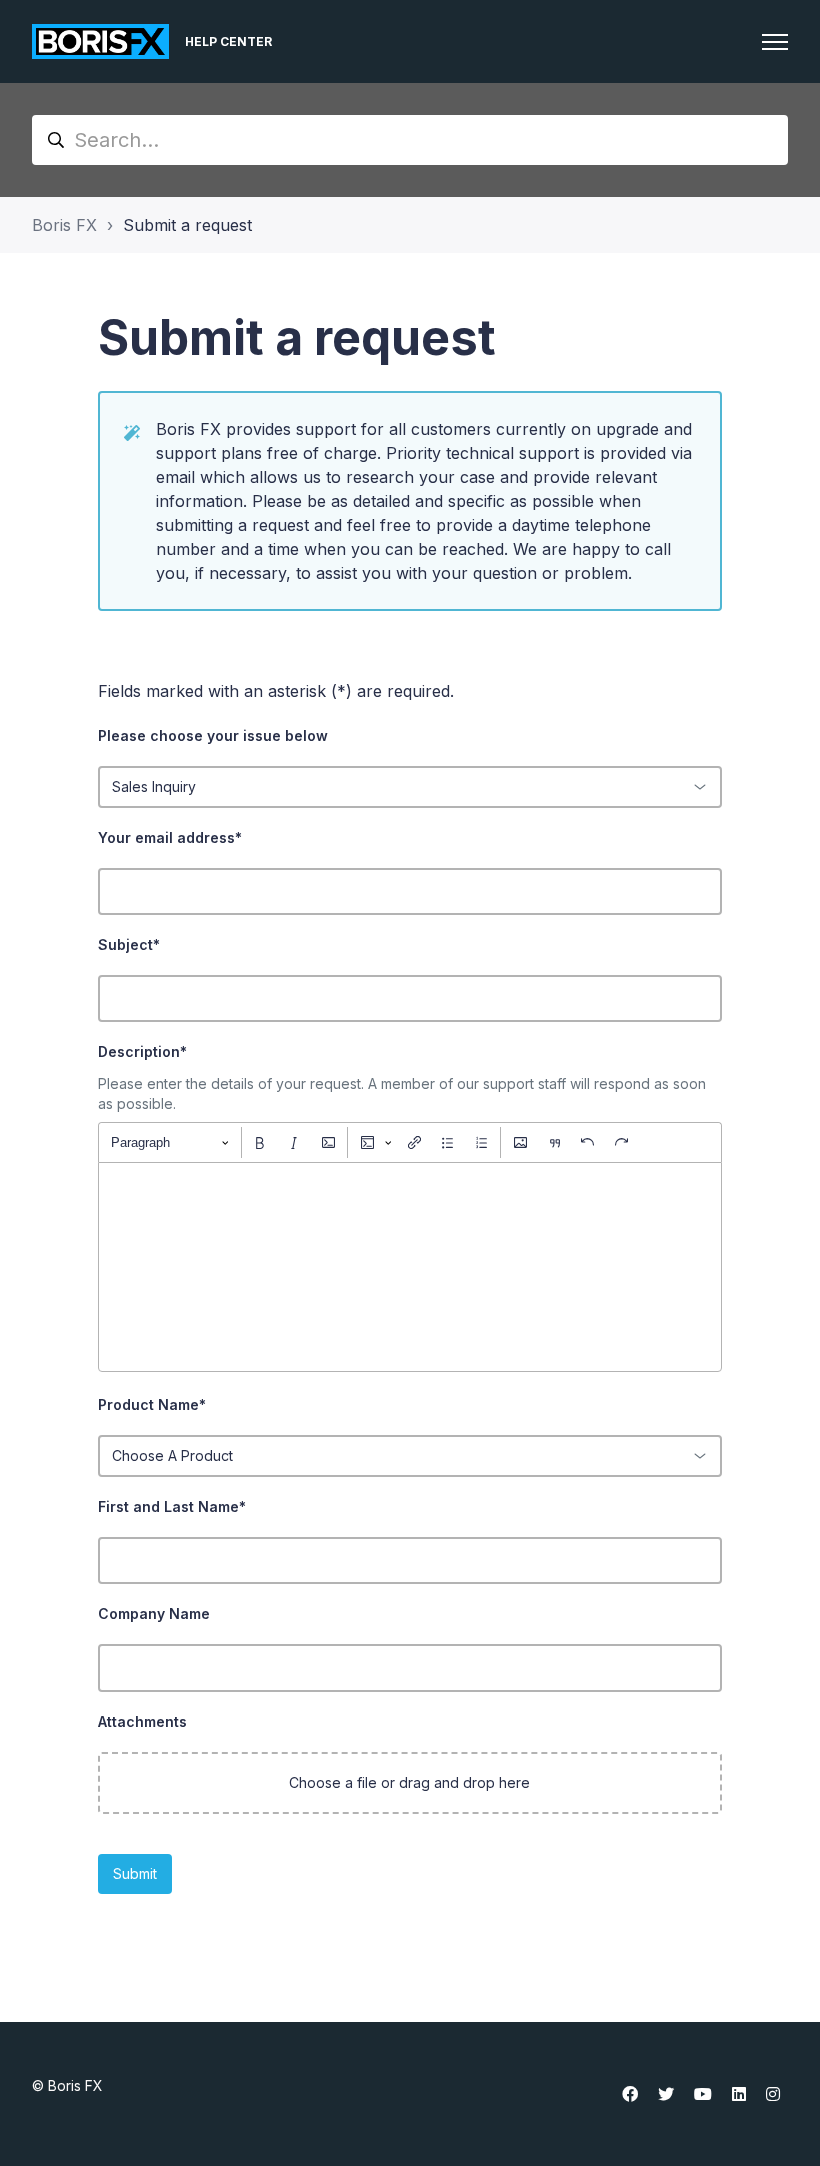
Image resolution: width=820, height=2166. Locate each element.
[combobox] (410, 787)
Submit (135, 1873)
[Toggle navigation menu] (775, 42)
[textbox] (410, 1267)
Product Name (152, 1404)
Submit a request (187, 225)
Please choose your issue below (213, 735)
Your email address (170, 837)
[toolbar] (410, 1142)
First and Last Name (172, 1506)
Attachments (142, 1721)
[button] (410, 1783)
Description (142, 1051)
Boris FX (64, 225)
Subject (129, 944)
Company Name (154, 1613)
